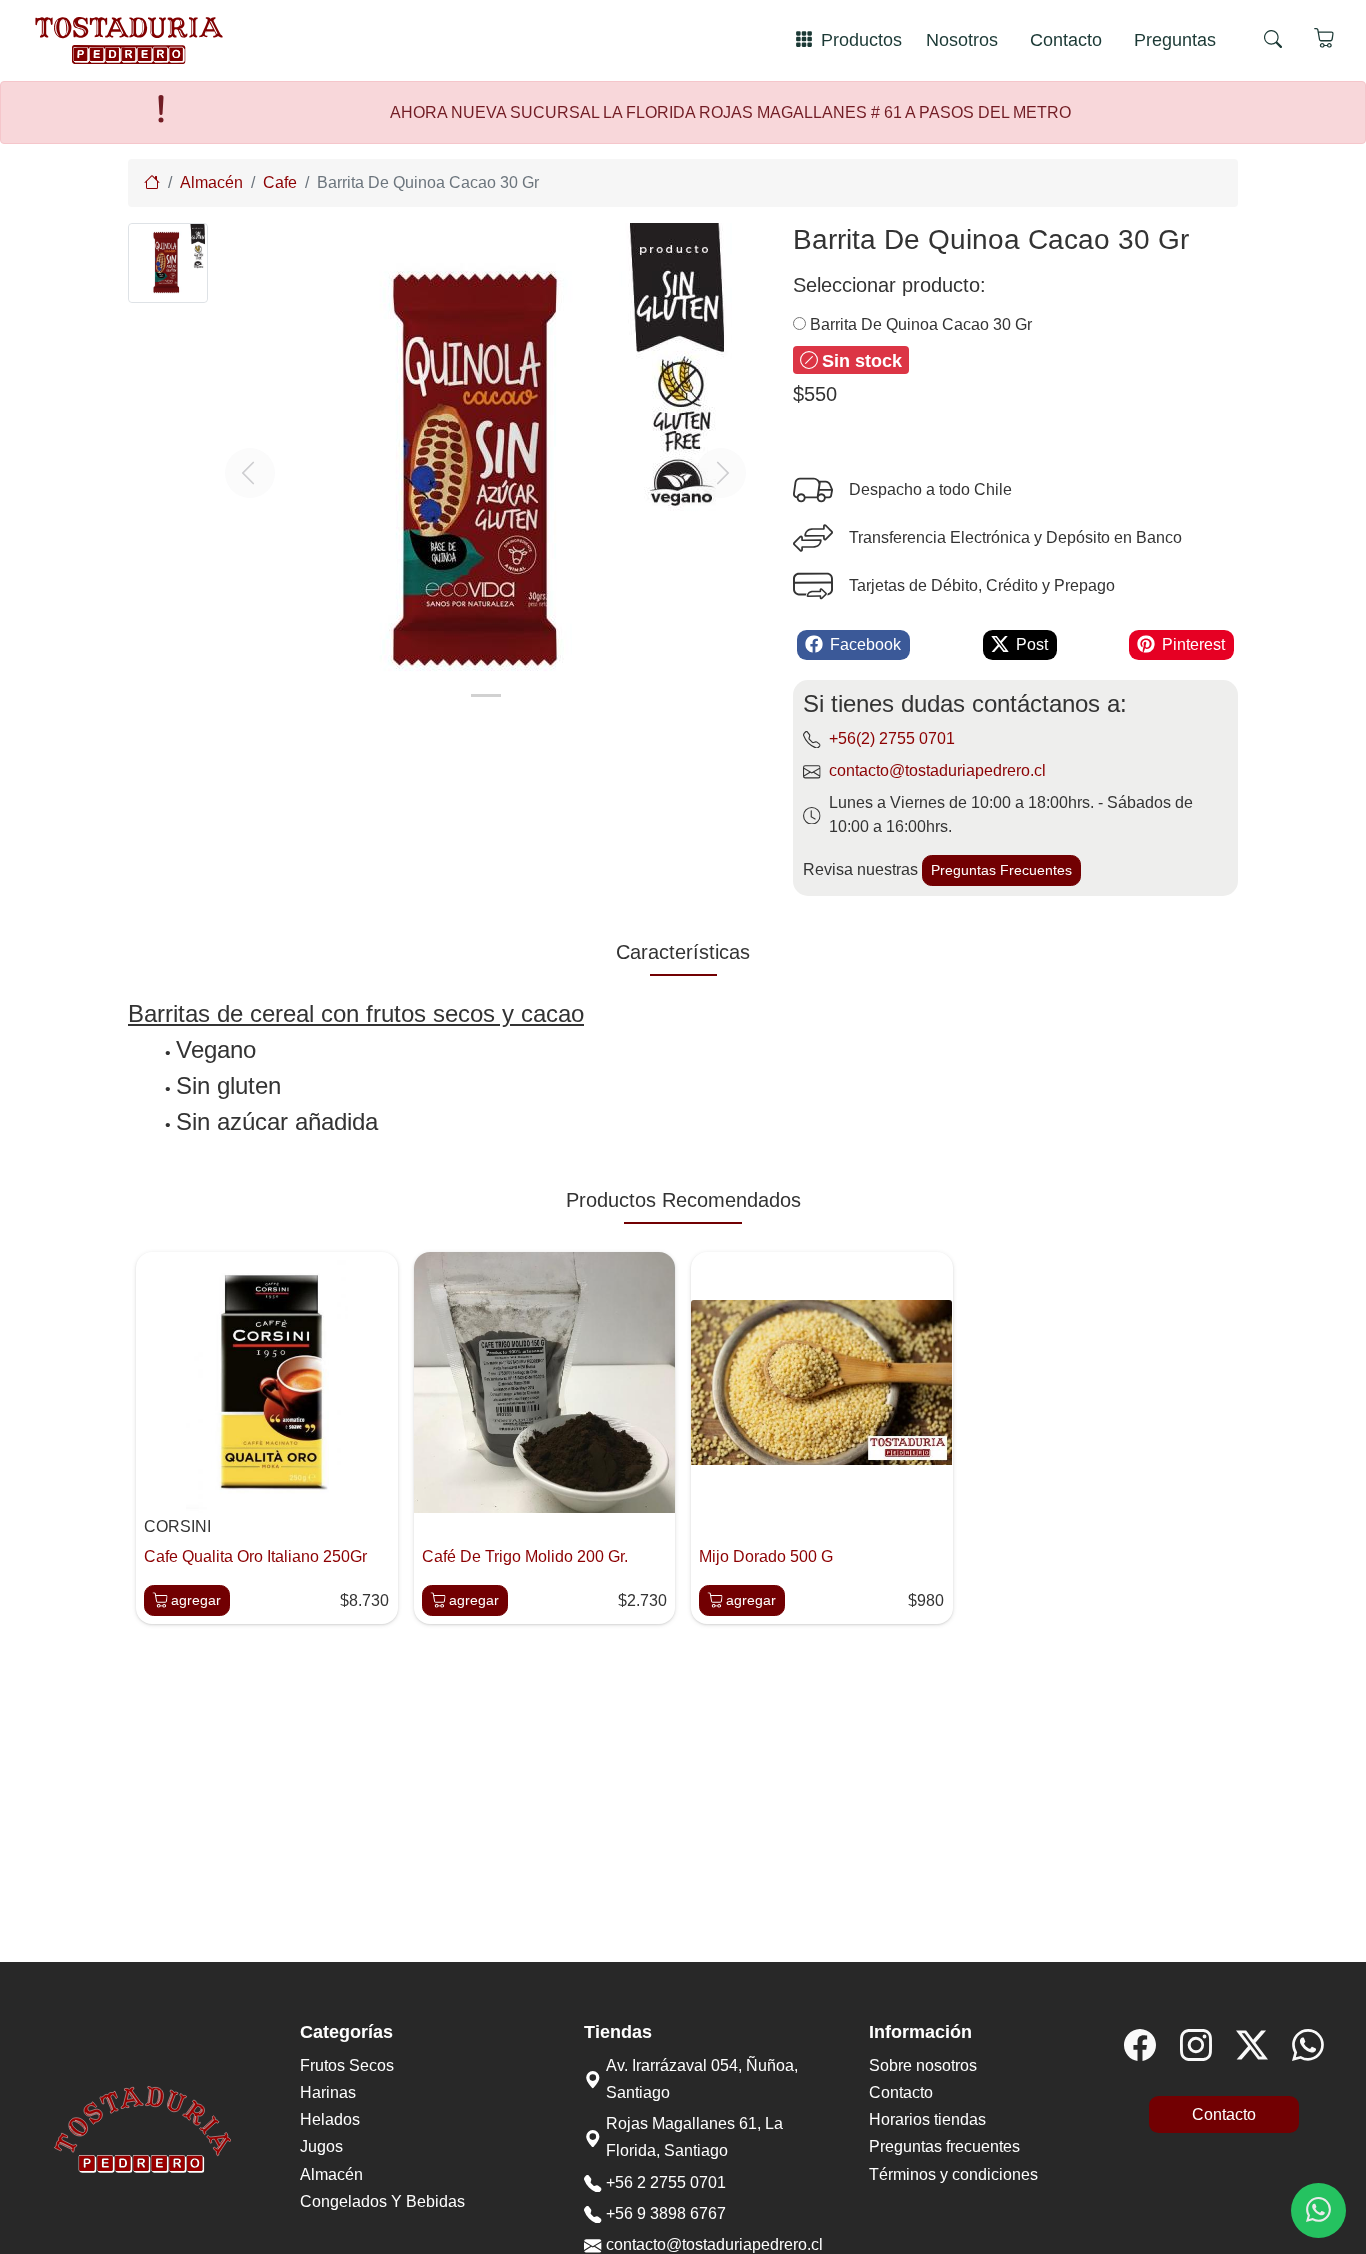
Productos (861, 40)
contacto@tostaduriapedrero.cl (937, 770)
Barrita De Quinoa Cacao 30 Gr (919, 324)
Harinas (328, 2092)
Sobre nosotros (923, 2065)
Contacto (1066, 40)
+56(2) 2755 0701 (892, 738)
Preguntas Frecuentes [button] (1001, 870)
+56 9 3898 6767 (666, 2213)
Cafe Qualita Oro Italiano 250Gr (255, 1556)
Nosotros (962, 40)
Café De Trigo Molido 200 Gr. (525, 1556)
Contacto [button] (1224, 2114)
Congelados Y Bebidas (382, 2201)
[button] (249, 473)
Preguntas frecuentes (944, 2146)
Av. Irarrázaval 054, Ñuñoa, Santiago (702, 2079)
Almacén (331, 2174)
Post (1032, 644)
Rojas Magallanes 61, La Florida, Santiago (694, 2137)
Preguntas (1175, 40)
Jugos (321, 2146)
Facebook (865, 644)
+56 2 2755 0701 (666, 2182)
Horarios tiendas (927, 2119)
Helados (330, 2119)
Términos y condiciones (953, 2174)
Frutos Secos (347, 2065)
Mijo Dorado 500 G (766, 1556)
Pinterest (1193, 644)
